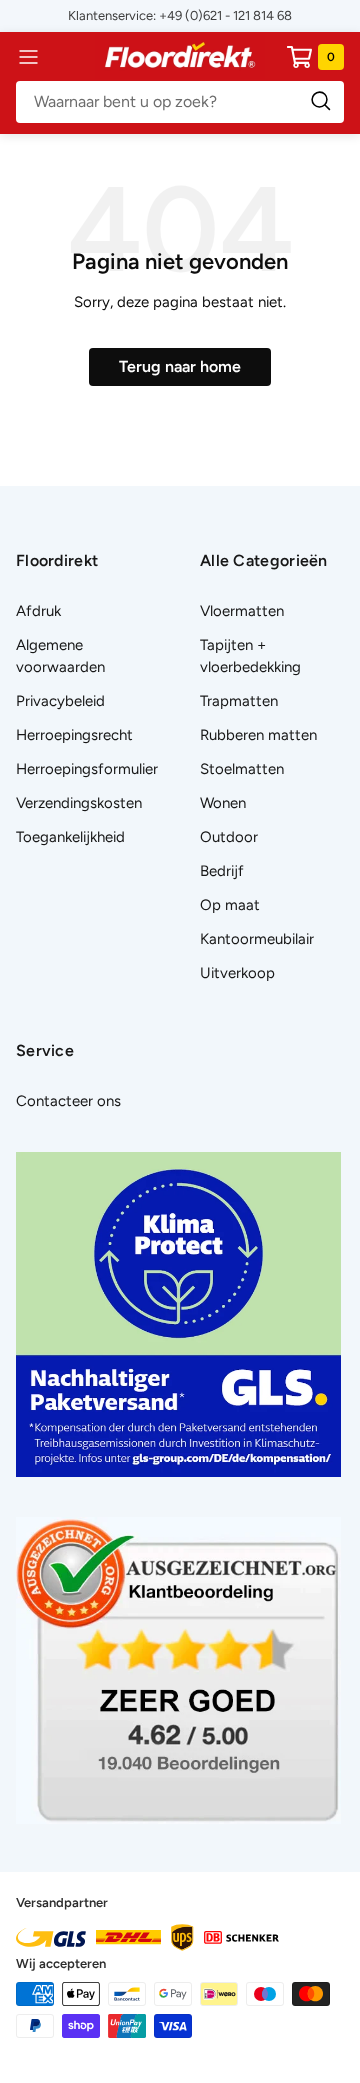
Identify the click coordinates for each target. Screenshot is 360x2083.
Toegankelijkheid (70, 837)
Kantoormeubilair (257, 939)
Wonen (223, 803)
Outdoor (229, 837)
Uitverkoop (237, 973)
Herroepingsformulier (87, 769)
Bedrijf (222, 871)
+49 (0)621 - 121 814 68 (225, 15)
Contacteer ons (68, 1101)
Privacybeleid (60, 701)
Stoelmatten (242, 769)
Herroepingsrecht (74, 735)
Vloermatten (242, 611)
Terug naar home (180, 366)
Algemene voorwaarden (60, 656)
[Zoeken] (180, 102)
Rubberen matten (258, 735)
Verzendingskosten (79, 803)
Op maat (230, 905)
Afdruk (38, 611)
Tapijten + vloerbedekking (250, 656)
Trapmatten (239, 701)
